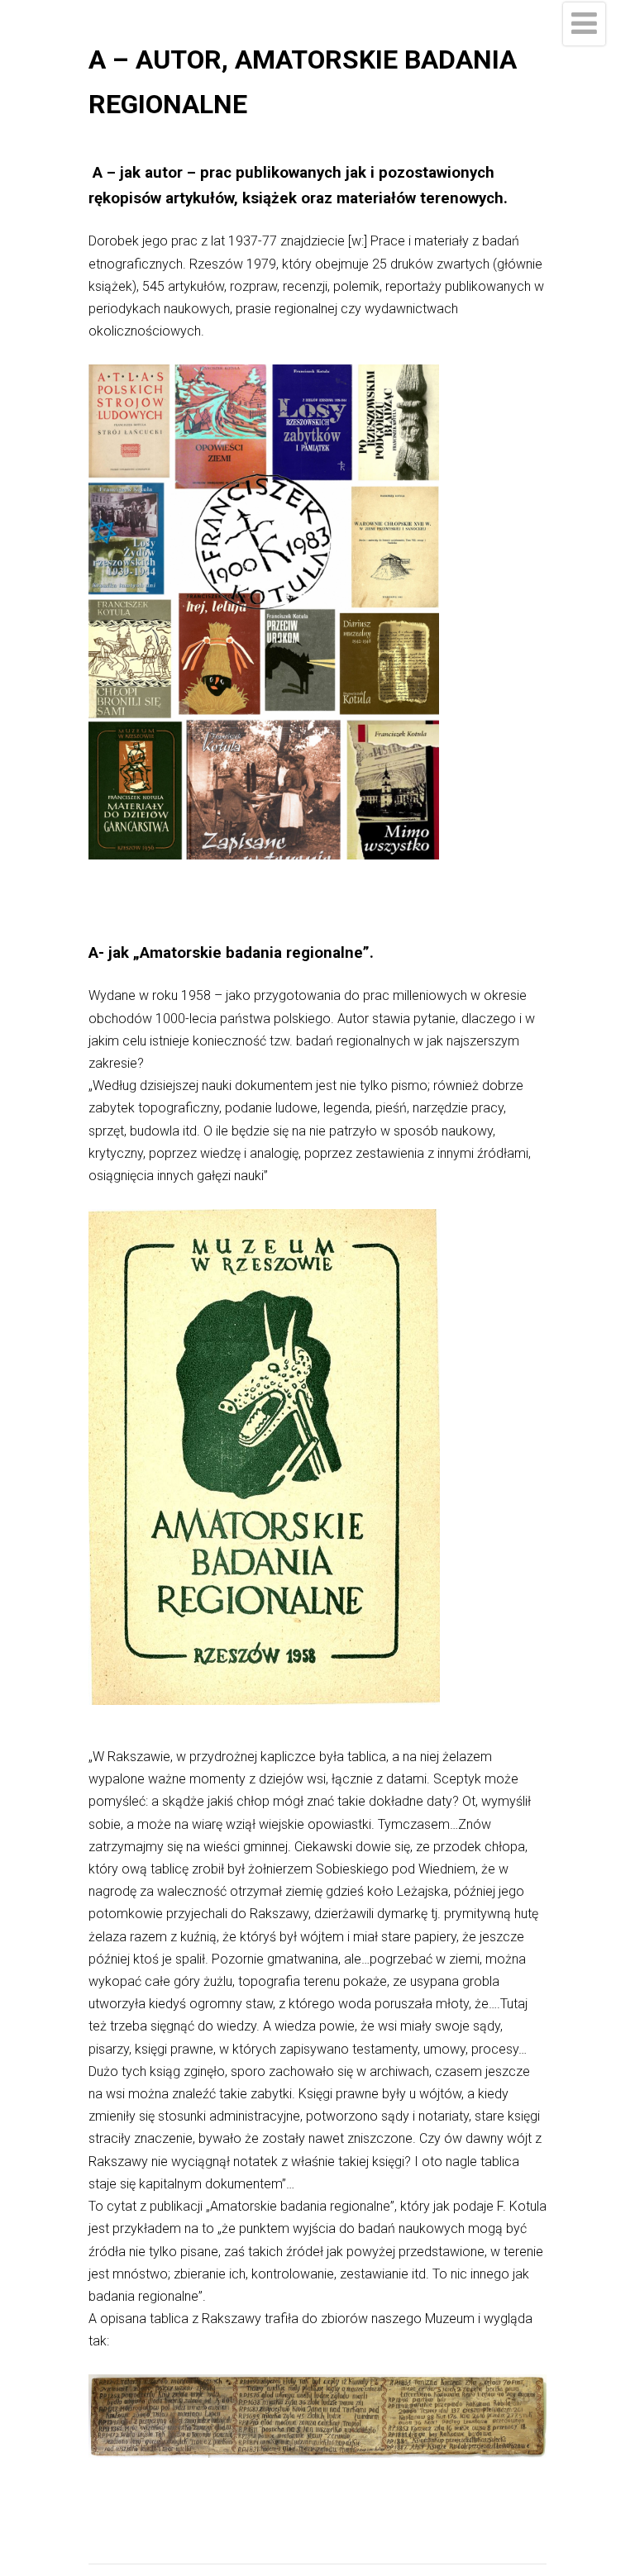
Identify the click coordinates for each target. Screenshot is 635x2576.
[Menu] (584, 24)
